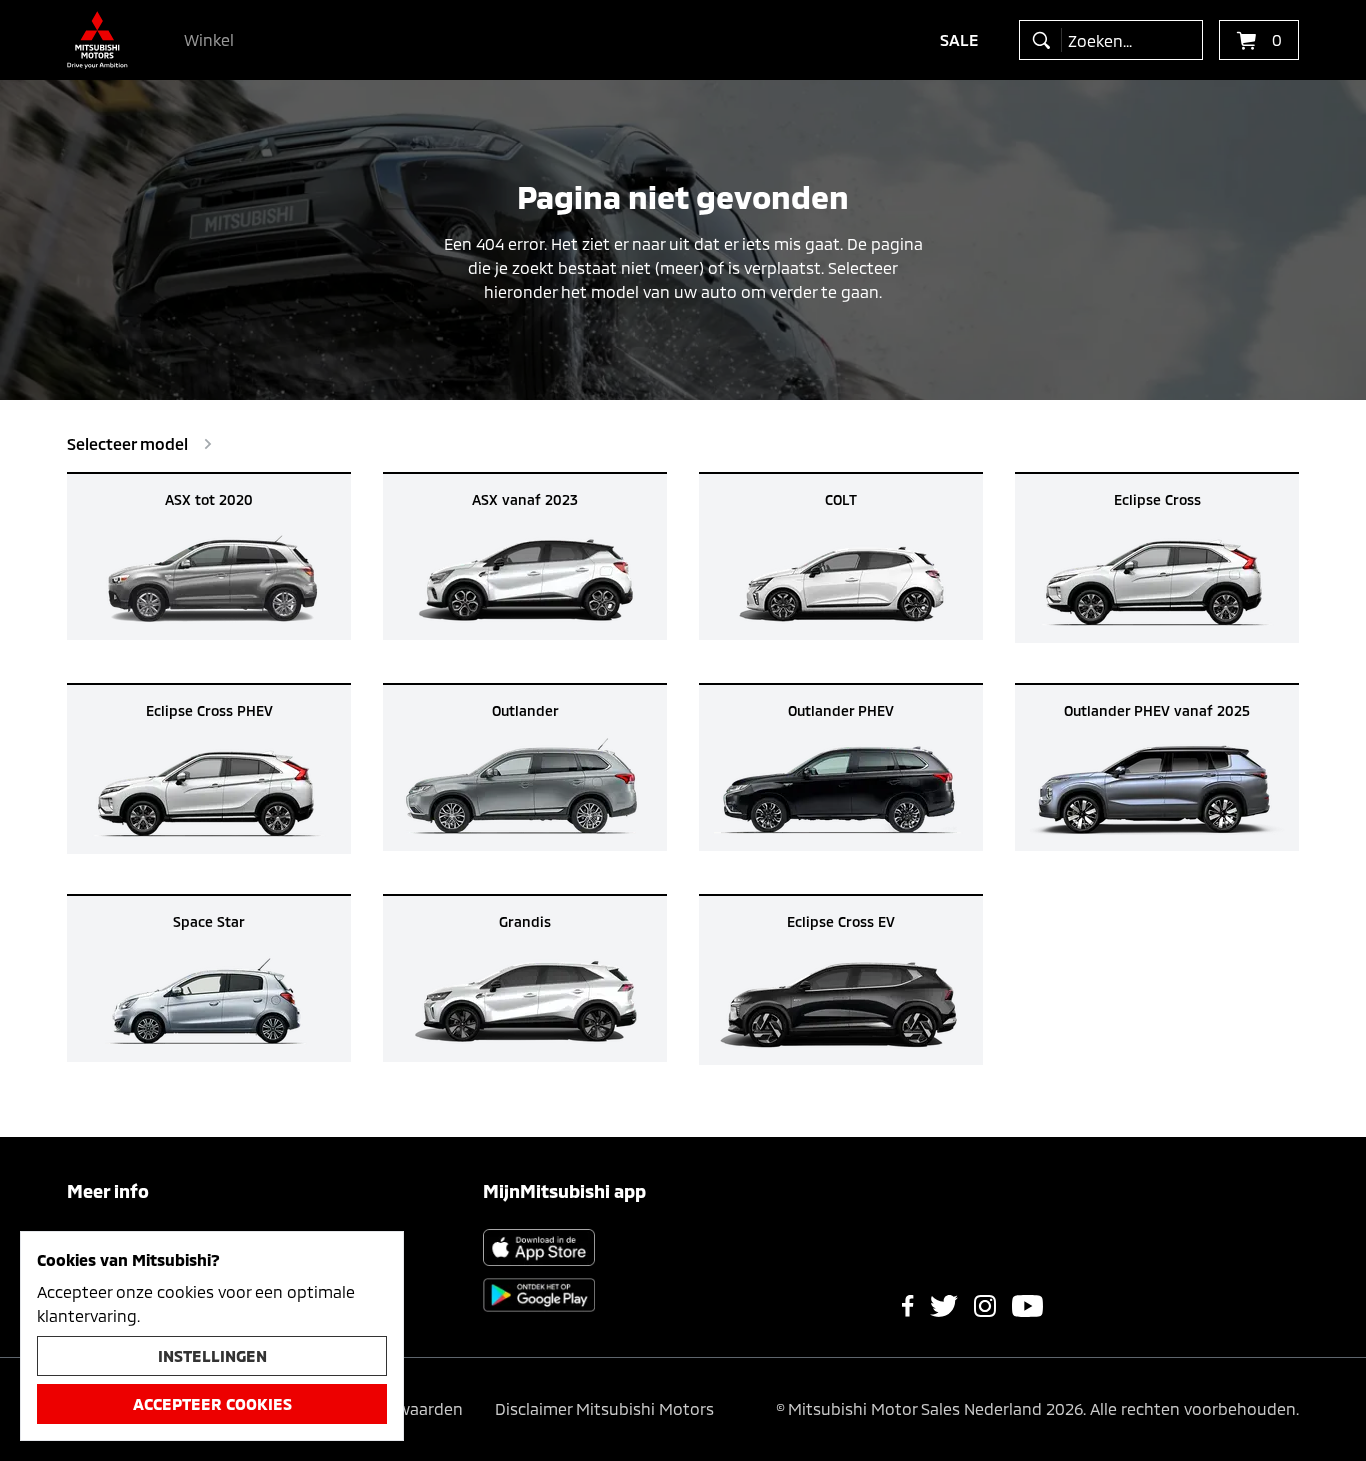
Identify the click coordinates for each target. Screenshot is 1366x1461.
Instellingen (212, 1355)
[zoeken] (1045, 40)
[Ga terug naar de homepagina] (97, 40)
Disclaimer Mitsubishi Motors (604, 1408)
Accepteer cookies (212, 1403)
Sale (959, 39)
